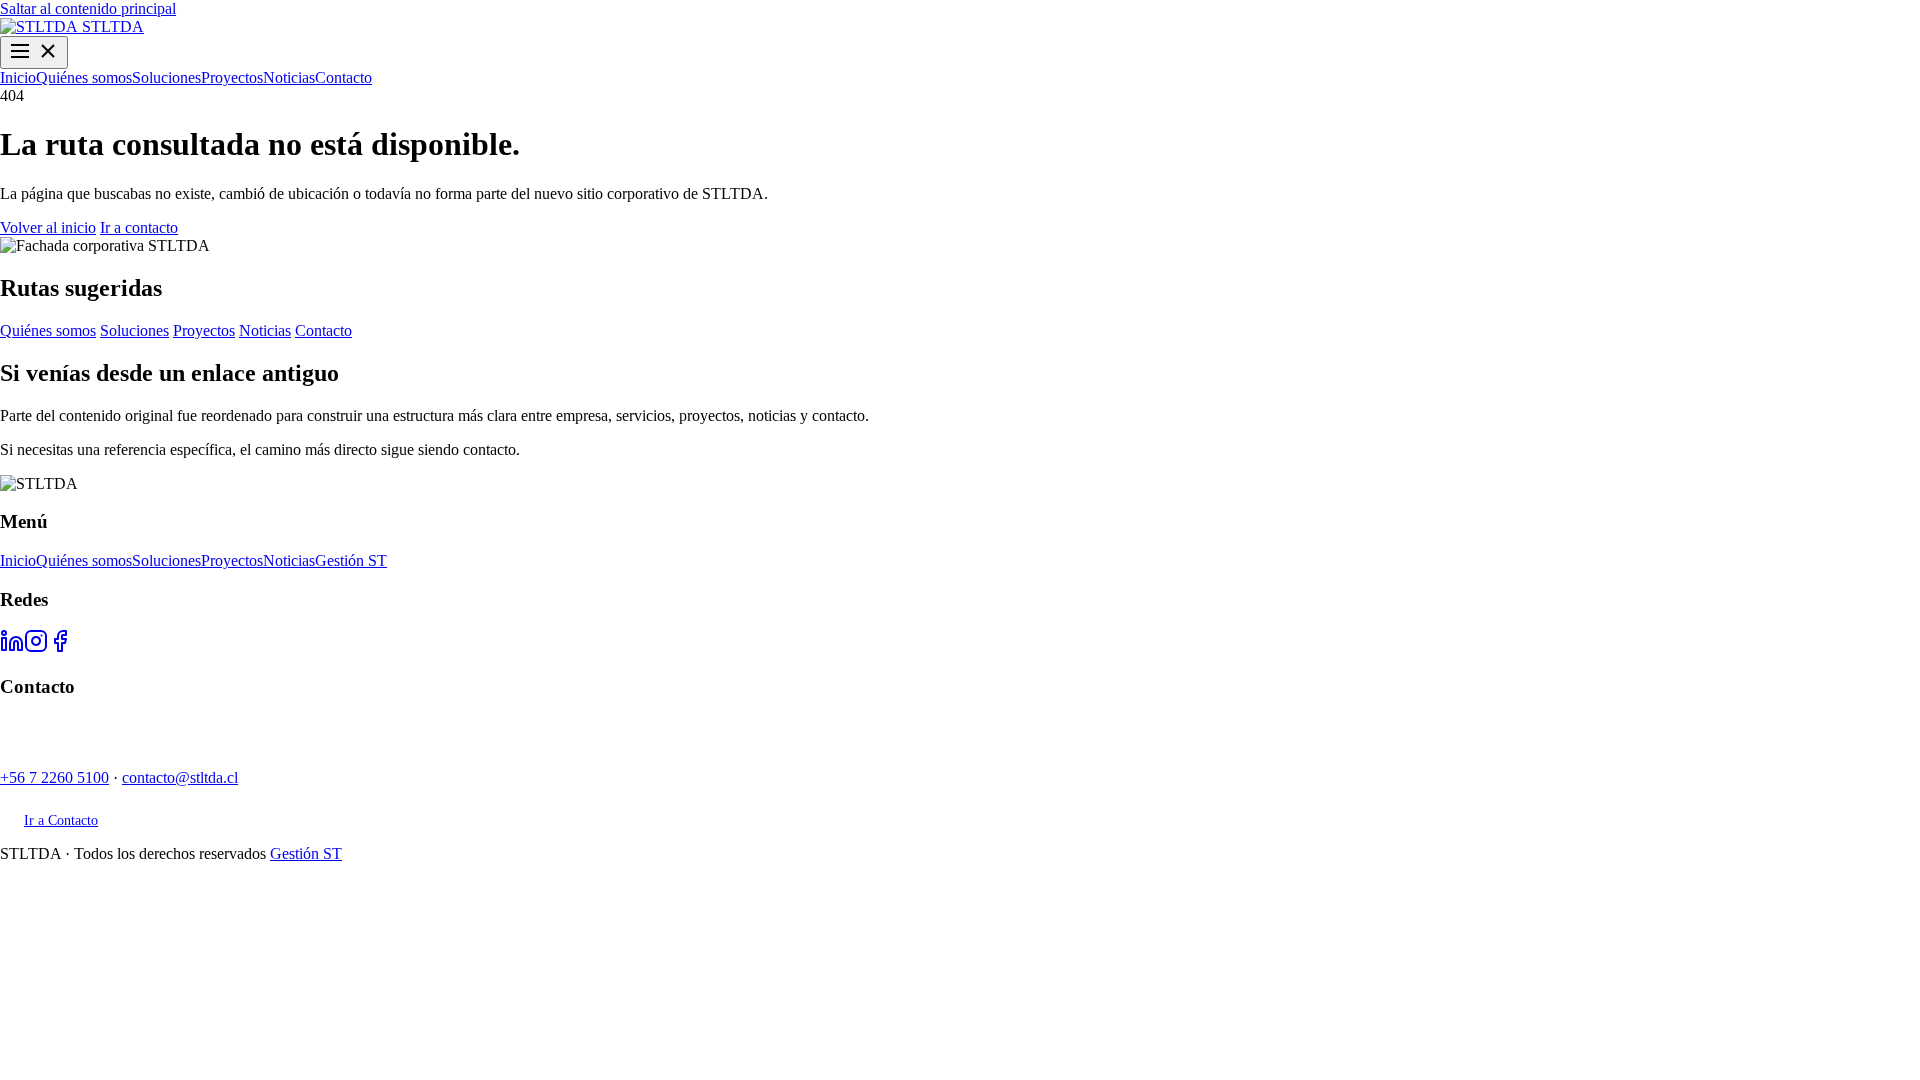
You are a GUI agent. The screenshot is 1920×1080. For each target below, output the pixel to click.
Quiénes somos (84, 77)
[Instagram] (36, 647)
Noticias (289, 77)
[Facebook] (60, 647)
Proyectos (232, 77)
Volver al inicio (48, 227)
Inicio (18, 77)
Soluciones (166, 77)
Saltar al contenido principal (88, 8)
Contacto (343, 77)
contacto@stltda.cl (180, 777)
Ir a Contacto (61, 820)
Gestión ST (351, 560)
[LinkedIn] (12, 647)
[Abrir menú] (34, 52)
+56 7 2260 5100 (54, 777)
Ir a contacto (139, 227)
